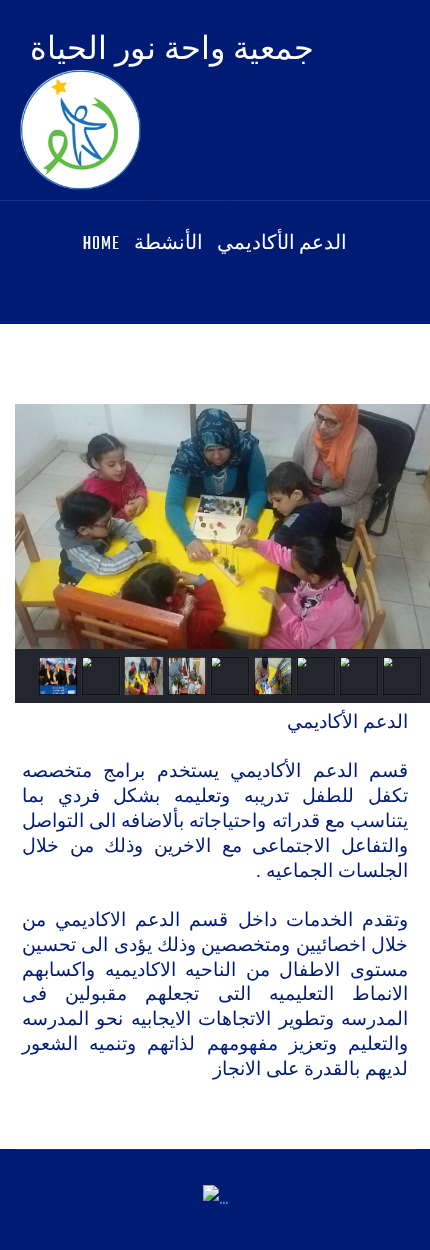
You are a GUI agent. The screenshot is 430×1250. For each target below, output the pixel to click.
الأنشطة (168, 244)
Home (101, 244)
